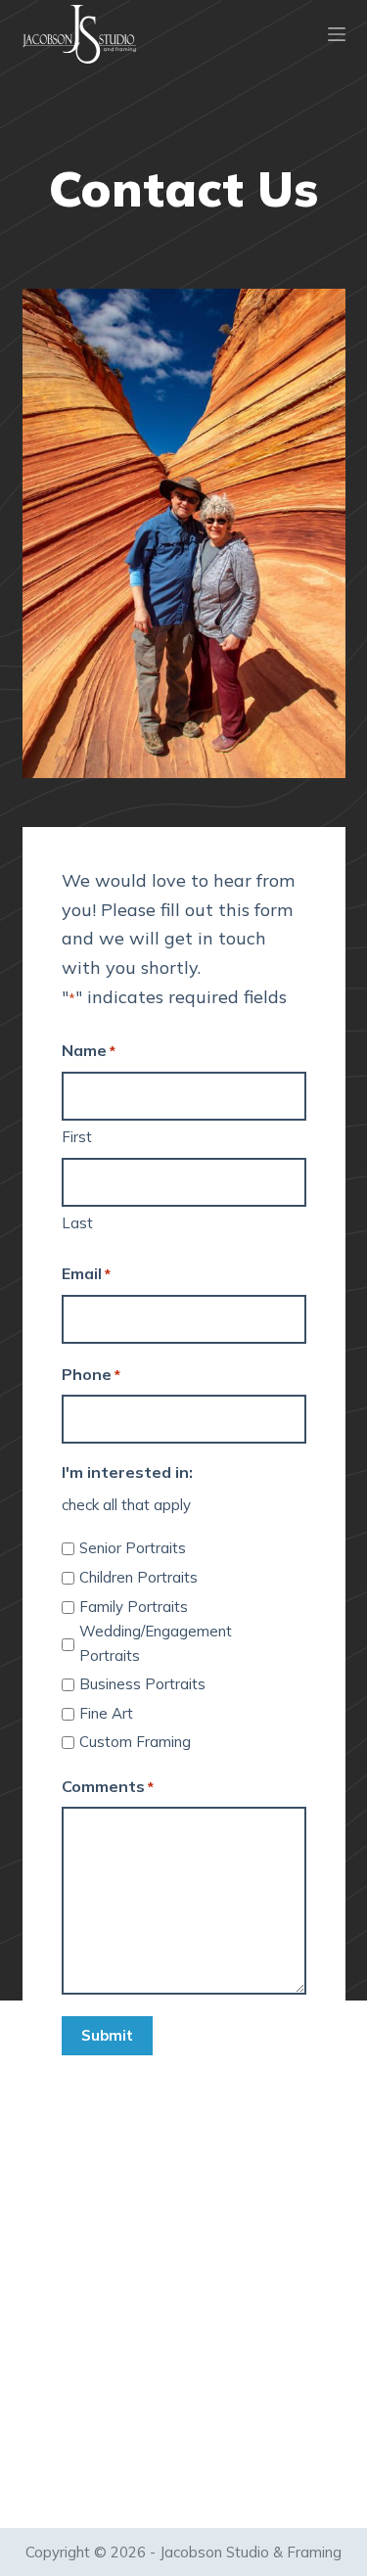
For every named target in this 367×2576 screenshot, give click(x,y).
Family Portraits (134, 1607)
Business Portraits (142, 1684)
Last (77, 1223)
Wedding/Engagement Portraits (156, 1643)
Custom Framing (135, 1742)
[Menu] (337, 34)
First (77, 1137)
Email (86, 1273)
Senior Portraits (133, 1548)
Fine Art (106, 1713)
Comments (108, 1786)
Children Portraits (138, 1577)
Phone (91, 1374)
